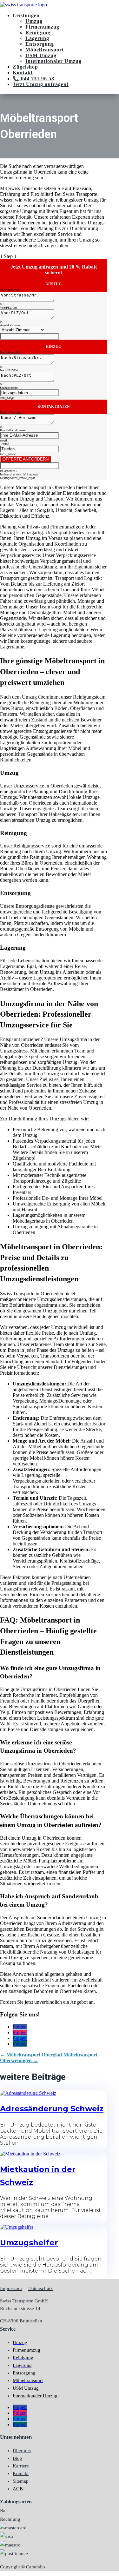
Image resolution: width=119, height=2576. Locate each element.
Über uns (22, 2451)
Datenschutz (40, 2288)
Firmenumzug (42, 27)
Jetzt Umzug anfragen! (41, 84)
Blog (17, 2458)
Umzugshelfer (29, 2243)
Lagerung (37, 38)
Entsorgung (40, 44)
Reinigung (38, 33)
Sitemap (21, 2481)
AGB (18, 2489)
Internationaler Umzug (53, 61)
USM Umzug (41, 55)
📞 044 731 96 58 (33, 79)
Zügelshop (25, 67)
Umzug (34, 21)
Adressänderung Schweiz (52, 2109)
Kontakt (23, 73)
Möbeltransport (45, 50)
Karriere (21, 2466)
